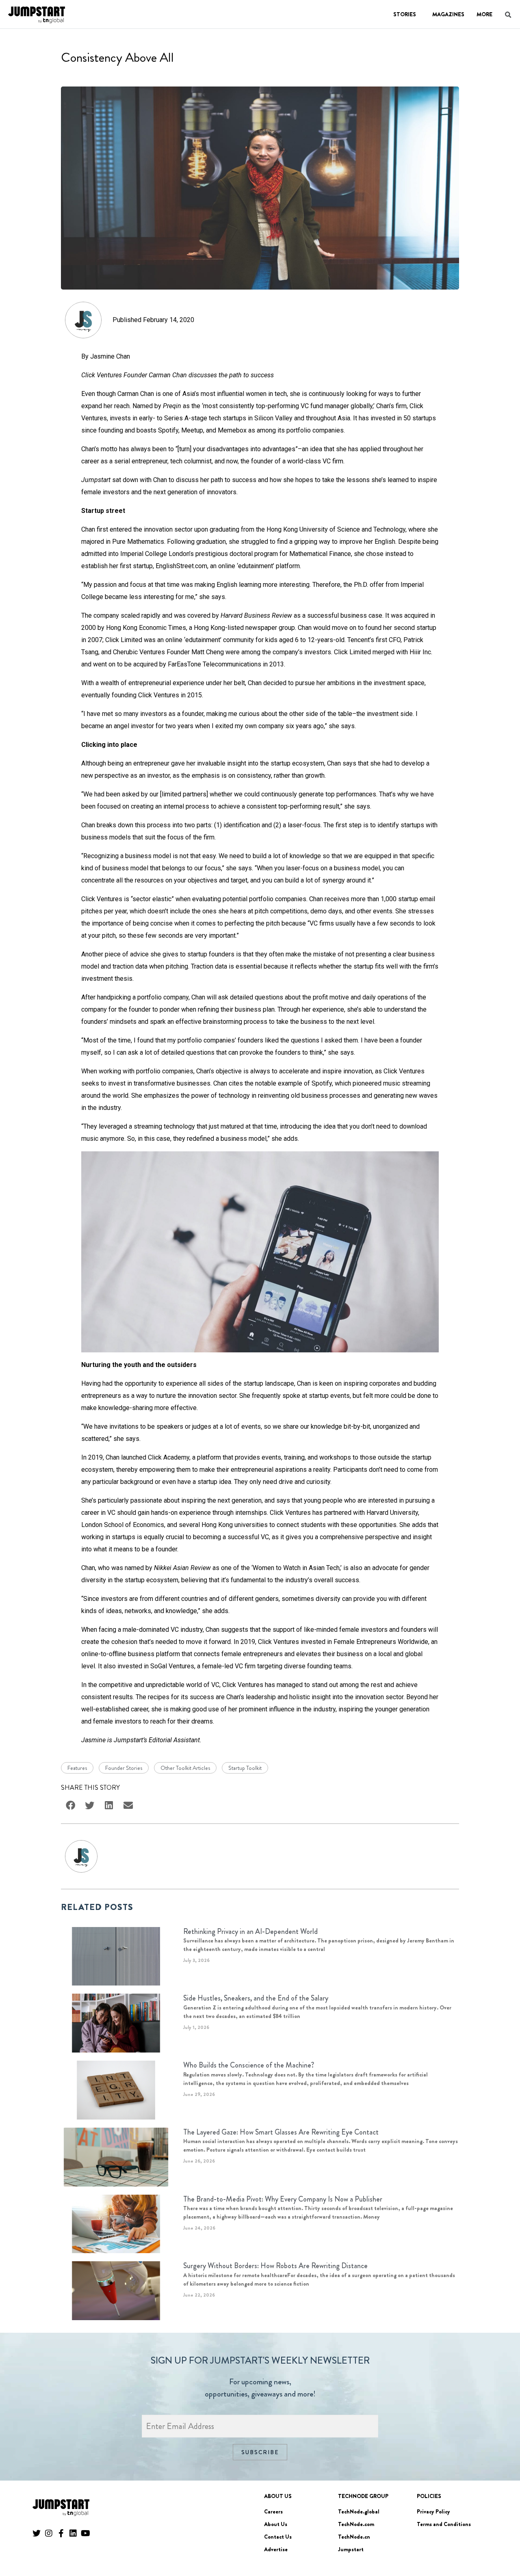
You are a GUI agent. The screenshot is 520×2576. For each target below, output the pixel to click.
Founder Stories (124, 1768)
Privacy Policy (433, 2511)
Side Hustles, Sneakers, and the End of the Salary (256, 1998)
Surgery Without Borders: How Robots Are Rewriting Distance (275, 2266)
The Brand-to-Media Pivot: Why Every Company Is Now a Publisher (283, 2199)
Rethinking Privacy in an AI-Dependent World (250, 1931)
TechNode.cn (354, 2537)
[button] (502, 2547)
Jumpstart (351, 2549)
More (484, 14)
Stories (405, 14)
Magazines (448, 14)
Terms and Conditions (444, 2524)
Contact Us (278, 2537)
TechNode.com (356, 2524)
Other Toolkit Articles (185, 1768)
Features (77, 1768)
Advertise (276, 2549)
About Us (276, 2524)
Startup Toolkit (245, 1768)
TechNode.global (359, 2511)
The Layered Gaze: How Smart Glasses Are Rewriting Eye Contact (281, 2132)
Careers (273, 2511)
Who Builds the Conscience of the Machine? (249, 2065)
